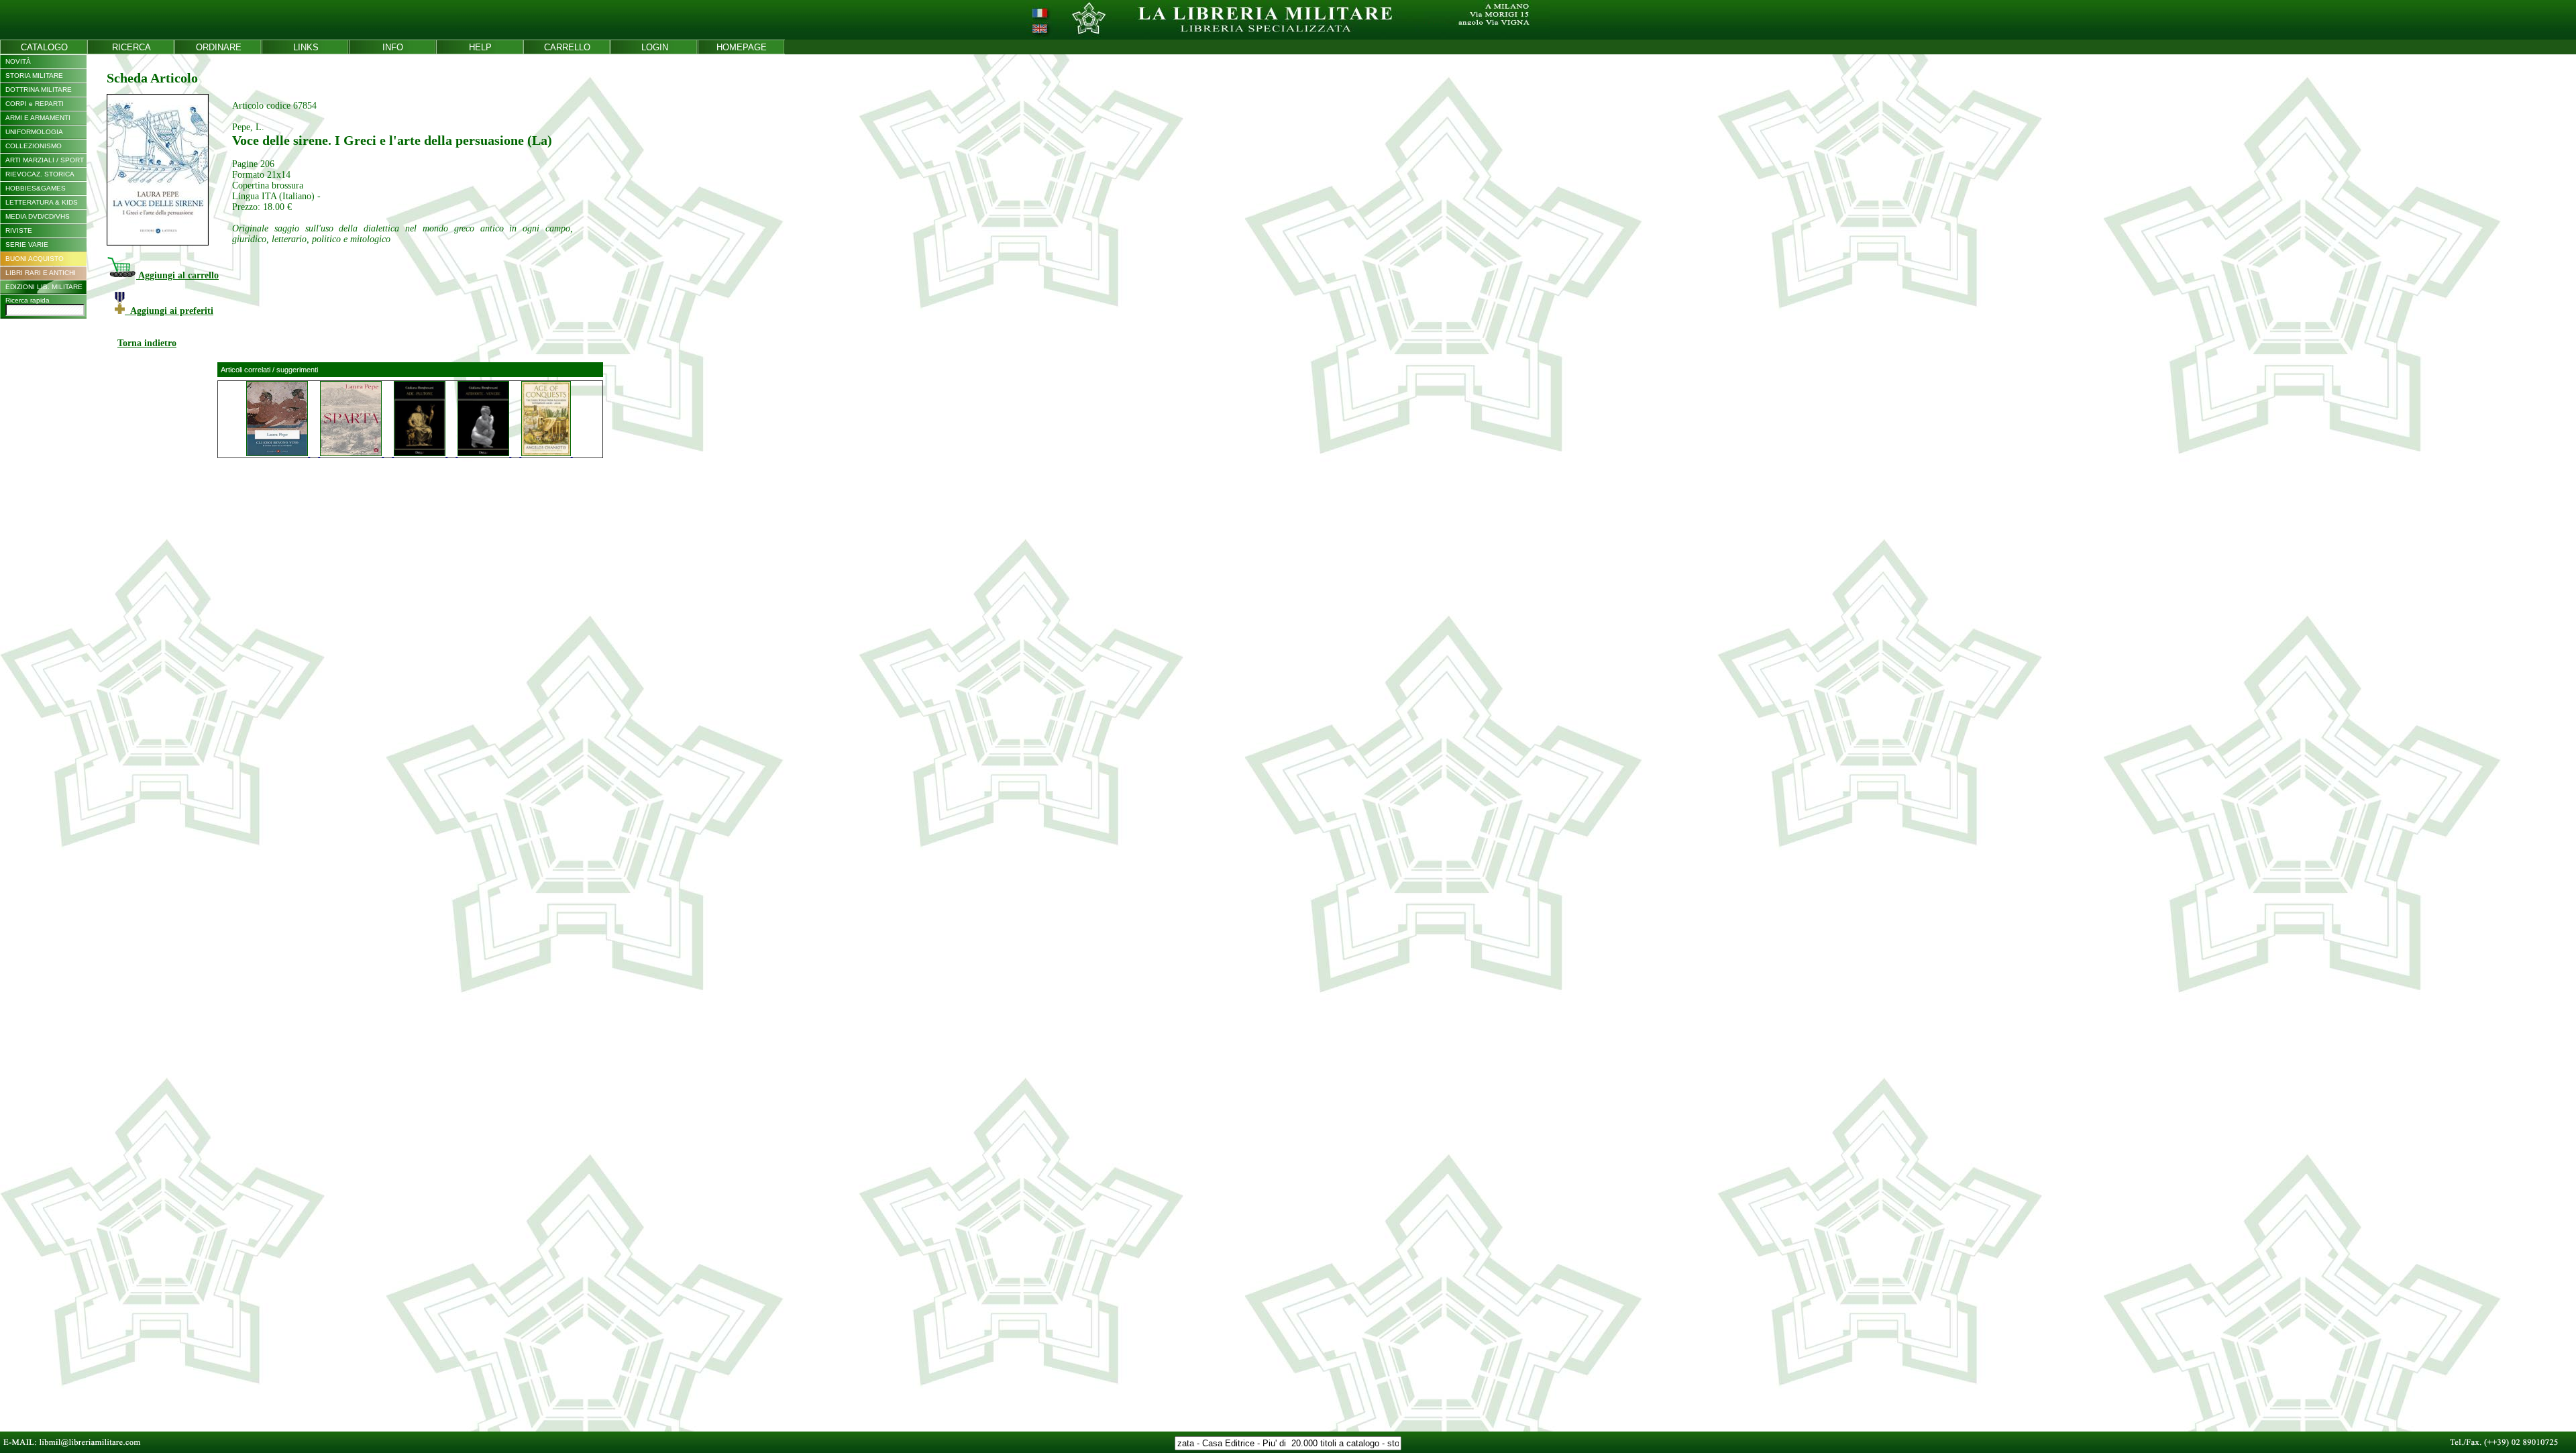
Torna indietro (147, 343)
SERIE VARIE (27, 245)
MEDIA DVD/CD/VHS (38, 216)
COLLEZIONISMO (34, 146)
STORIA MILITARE (34, 75)
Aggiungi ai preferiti (169, 311)
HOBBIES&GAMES (36, 188)
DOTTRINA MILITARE (39, 90)
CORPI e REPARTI (35, 104)
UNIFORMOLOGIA (34, 132)
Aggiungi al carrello (177, 275)
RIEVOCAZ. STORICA (40, 174)
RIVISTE (19, 230)
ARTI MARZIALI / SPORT (45, 160)
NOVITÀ (18, 61)
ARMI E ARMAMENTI (38, 118)
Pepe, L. (248, 127)
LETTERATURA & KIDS (42, 202)
